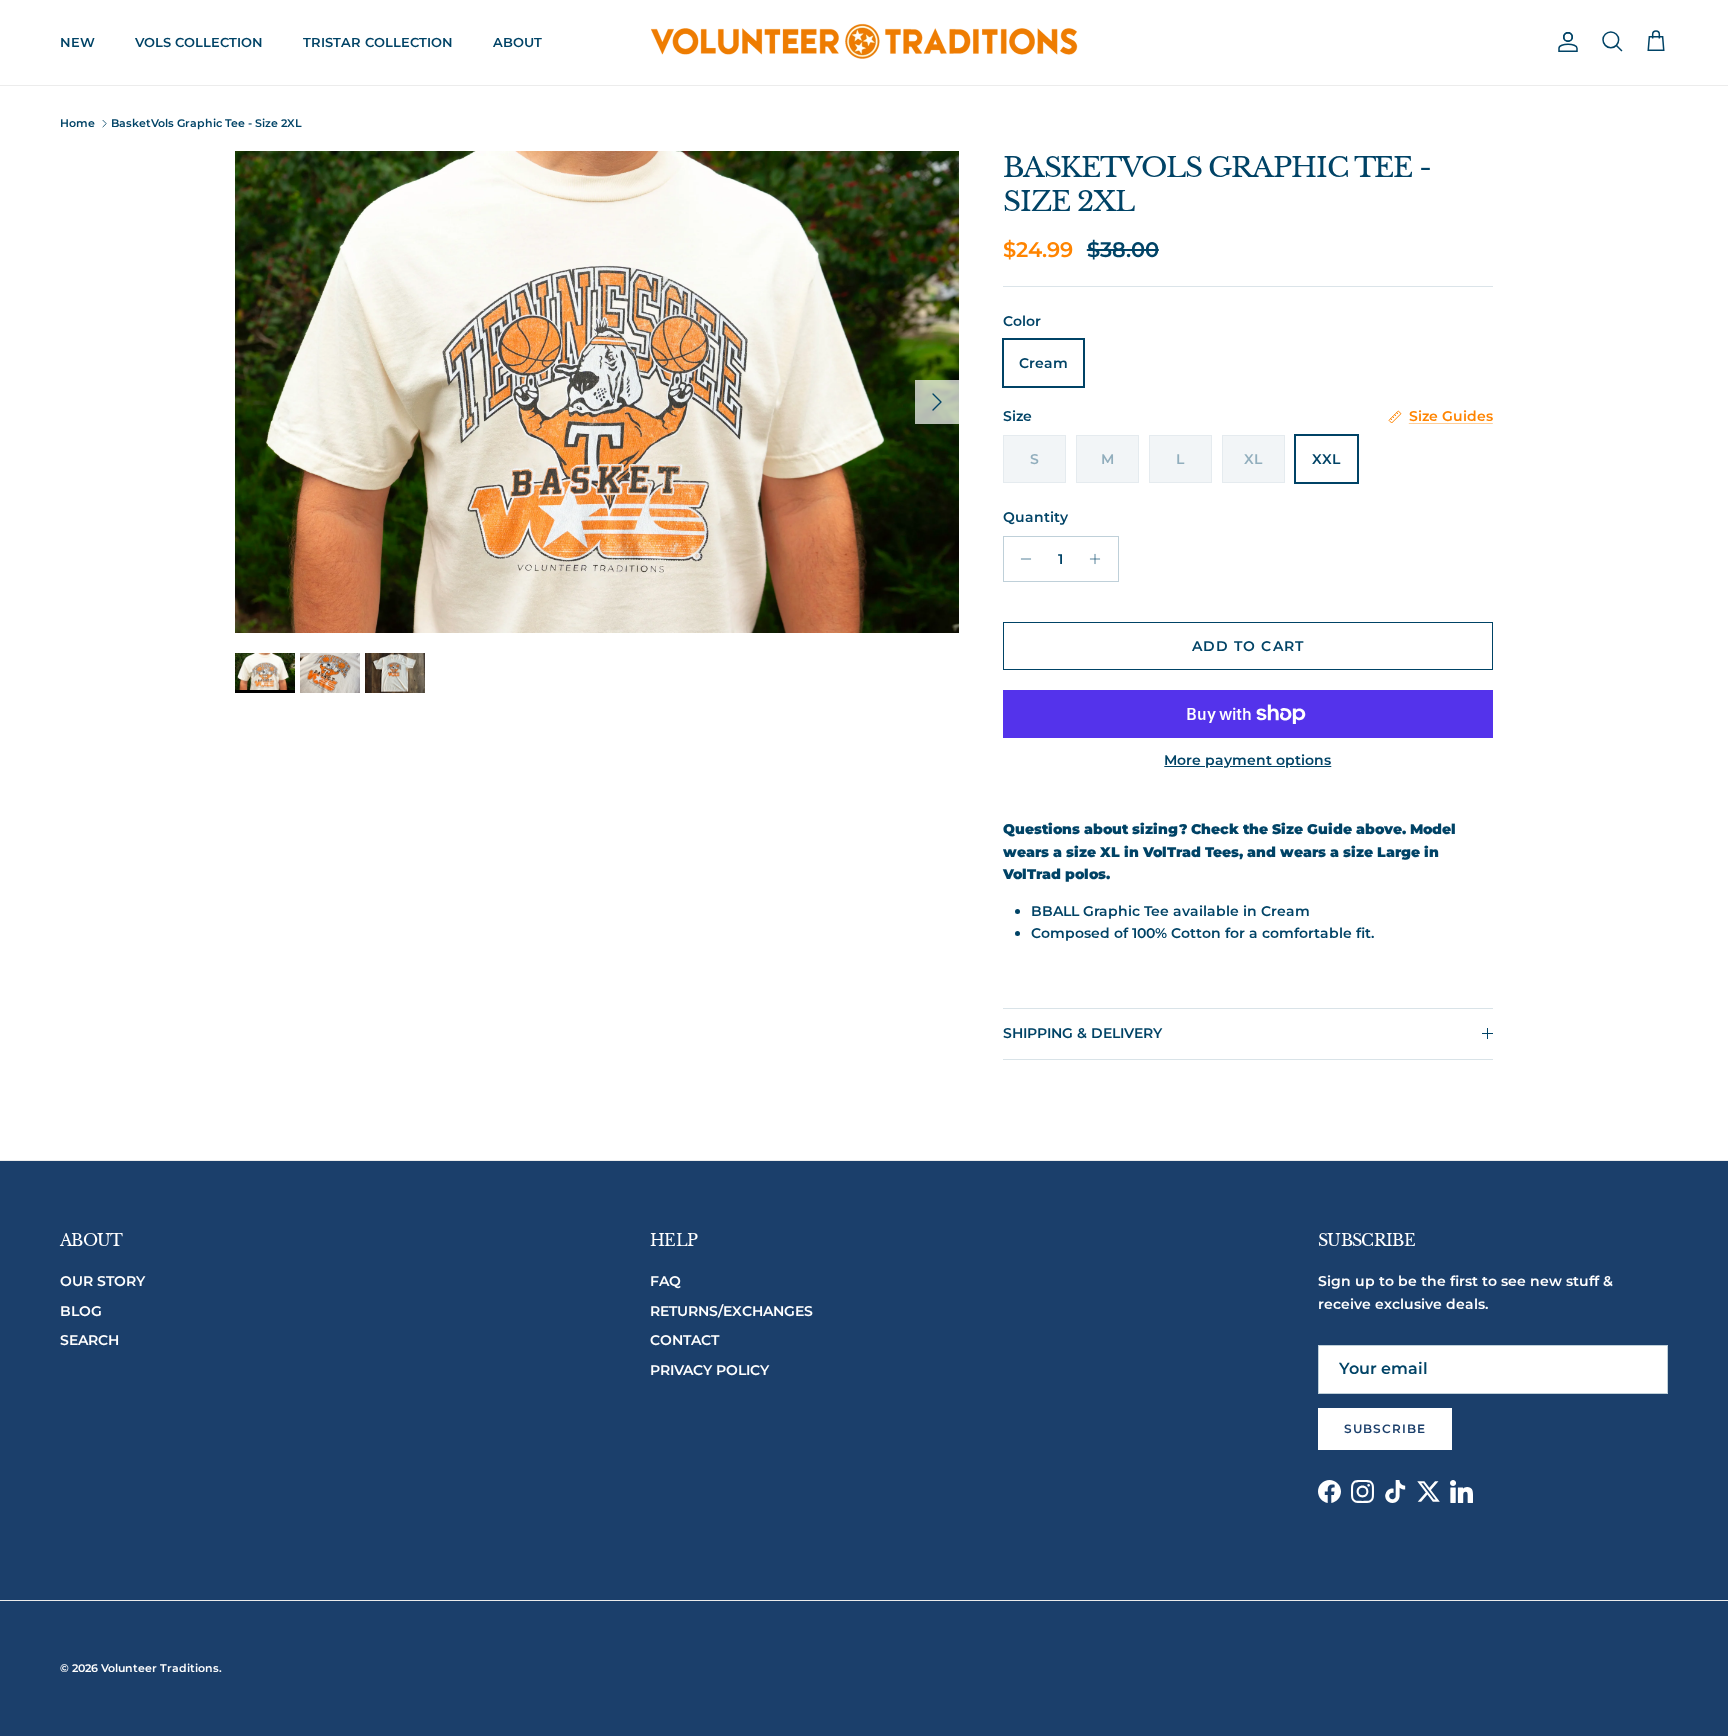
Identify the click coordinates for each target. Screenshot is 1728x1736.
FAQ (665, 1281)
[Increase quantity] (1100, 559)
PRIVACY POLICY (709, 1370)
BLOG (81, 1311)
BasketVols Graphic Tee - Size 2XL (206, 123)
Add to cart (1248, 646)
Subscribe (1385, 1428)
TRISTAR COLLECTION (378, 42)
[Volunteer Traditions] (864, 42)
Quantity (1035, 517)
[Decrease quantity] (1021, 559)
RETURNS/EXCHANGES (731, 1311)
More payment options (1247, 760)
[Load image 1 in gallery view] (597, 392)
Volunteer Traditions (160, 1668)
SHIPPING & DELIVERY (1082, 1033)
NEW (77, 42)
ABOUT (517, 42)
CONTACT (684, 1340)
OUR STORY (102, 1281)
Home (77, 123)
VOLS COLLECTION (199, 42)
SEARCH (89, 1340)
